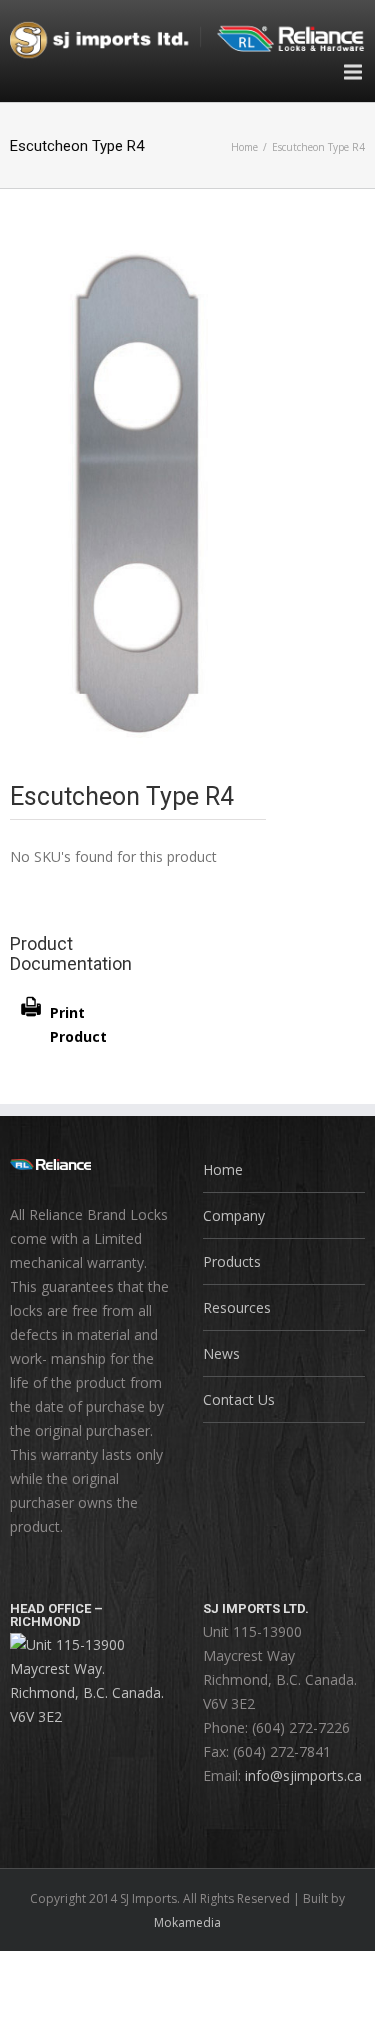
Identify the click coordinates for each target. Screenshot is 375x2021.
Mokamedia (187, 1922)
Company (234, 1215)
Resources (237, 1307)
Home (244, 147)
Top (357, 2003)
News (221, 1353)
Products (232, 1261)
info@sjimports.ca (303, 1775)
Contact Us (239, 1399)
